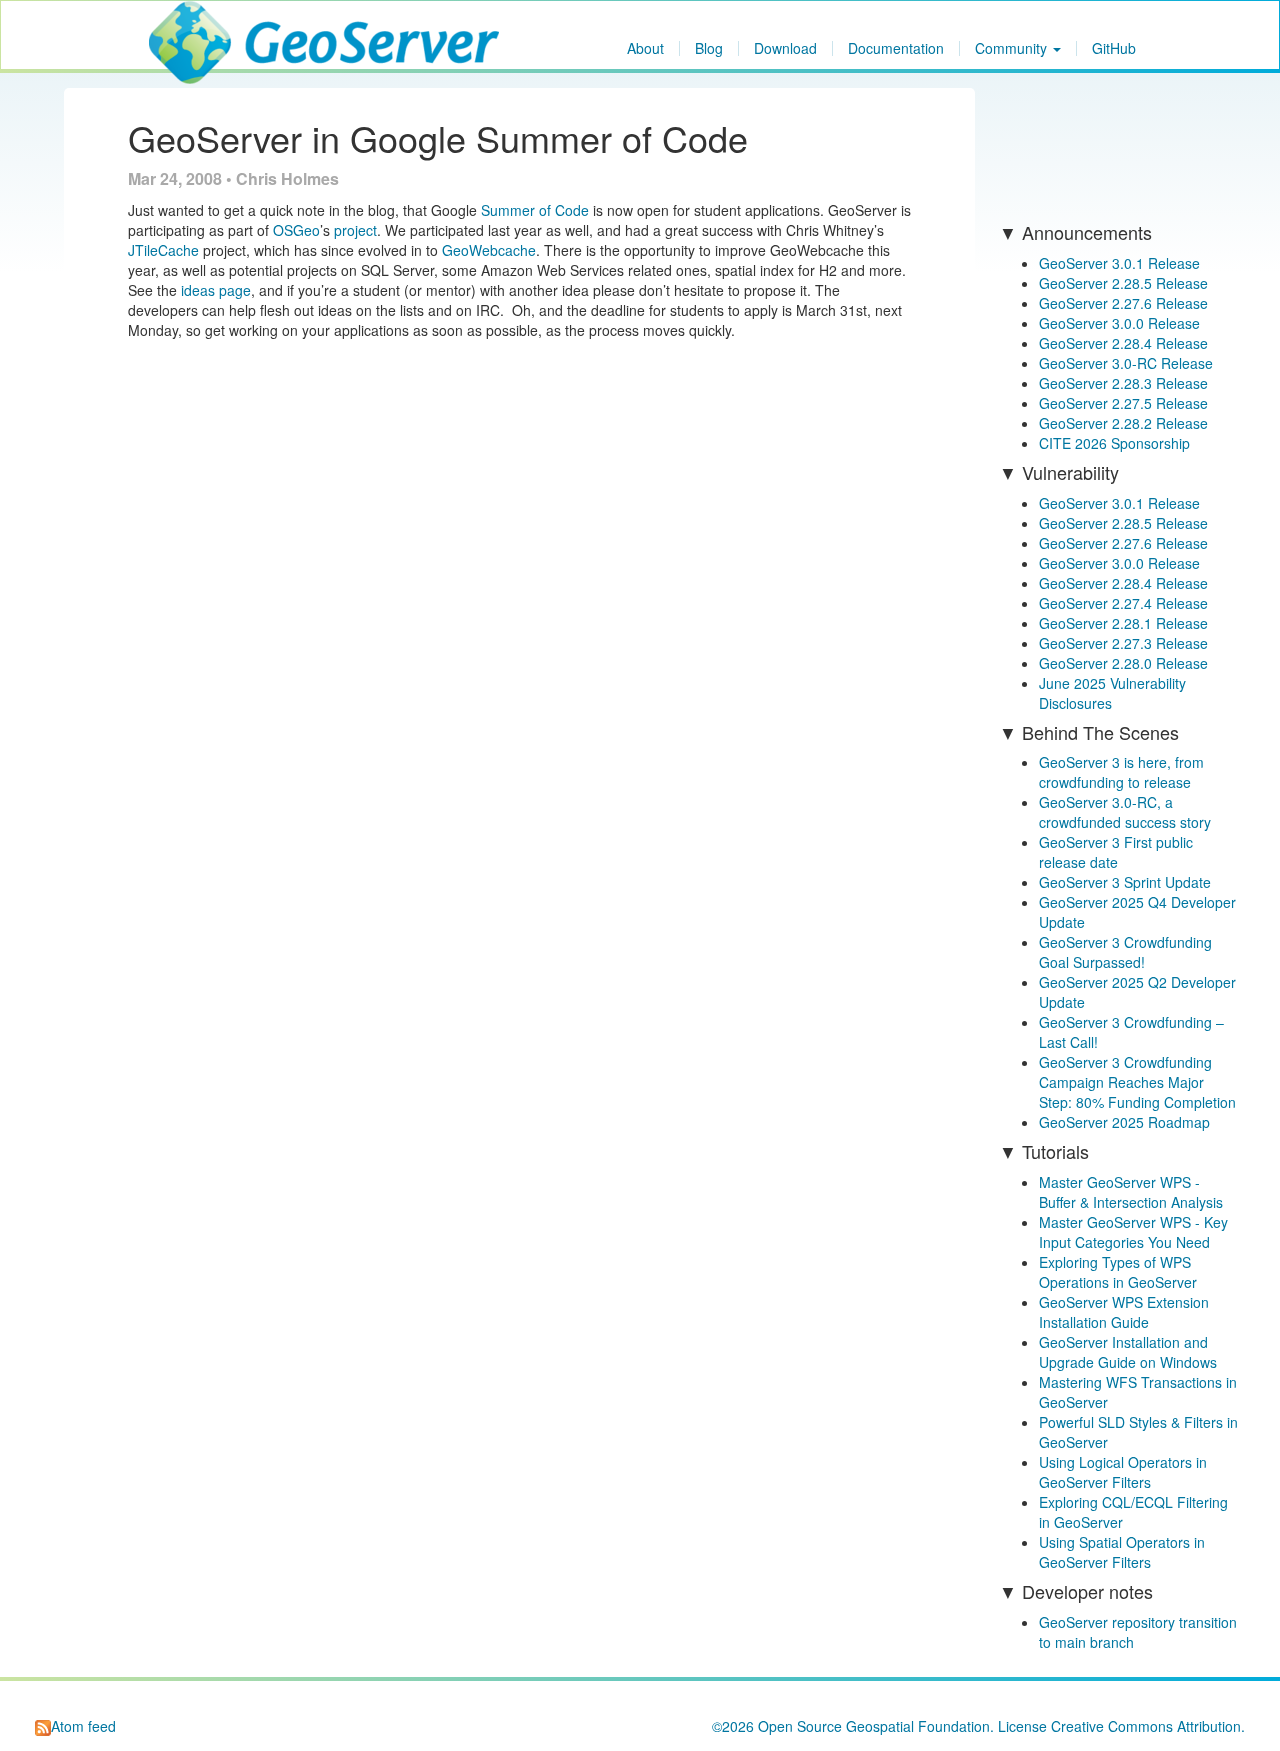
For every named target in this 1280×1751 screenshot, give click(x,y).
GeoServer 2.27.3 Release (1123, 643)
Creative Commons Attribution (1146, 1726)
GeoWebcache (489, 250)
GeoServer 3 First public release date (1116, 852)
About (645, 48)
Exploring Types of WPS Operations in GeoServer (1118, 1272)
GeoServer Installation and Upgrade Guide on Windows (1128, 1352)
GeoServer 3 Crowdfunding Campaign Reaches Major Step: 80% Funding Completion (1137, 1082)
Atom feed (83, 1726)
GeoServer (208, 26)
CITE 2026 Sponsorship (1114, 443)
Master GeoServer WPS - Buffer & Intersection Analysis (1131, 1192)
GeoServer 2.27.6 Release (1123, 303)
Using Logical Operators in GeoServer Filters (1123, 1472)
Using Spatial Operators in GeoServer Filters (1122, 1552)
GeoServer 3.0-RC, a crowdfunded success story (1125, 812)
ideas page (216, 290)
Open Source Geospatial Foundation (874, 1726)
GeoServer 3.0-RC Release (1126, 363)
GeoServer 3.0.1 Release (1119, 263)
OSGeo (296, 230)
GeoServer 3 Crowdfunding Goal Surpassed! (1125, 952)
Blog (709, 48)
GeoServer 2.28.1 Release (1123, 623)
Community (1013, 48)
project (355, 230)
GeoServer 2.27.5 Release (1123, 403)
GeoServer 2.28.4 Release (1123, 343)
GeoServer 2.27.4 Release (1123, 603)
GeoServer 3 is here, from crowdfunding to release (1121, 772)
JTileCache (163, 250)
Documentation (896, 48)
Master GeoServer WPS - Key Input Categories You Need (1133, 1232)
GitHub (1114, 48)
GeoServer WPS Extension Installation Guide (1124, 1312)
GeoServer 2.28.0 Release (1123, 663)
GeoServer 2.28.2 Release (1123, 423)
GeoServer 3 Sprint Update (1125, 882)
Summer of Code (535, 210)
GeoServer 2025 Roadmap (1124, 1122)
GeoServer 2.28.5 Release (1123, 283)
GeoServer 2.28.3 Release (1123, 383)
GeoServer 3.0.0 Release (1119, 323)
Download (785, 48)
